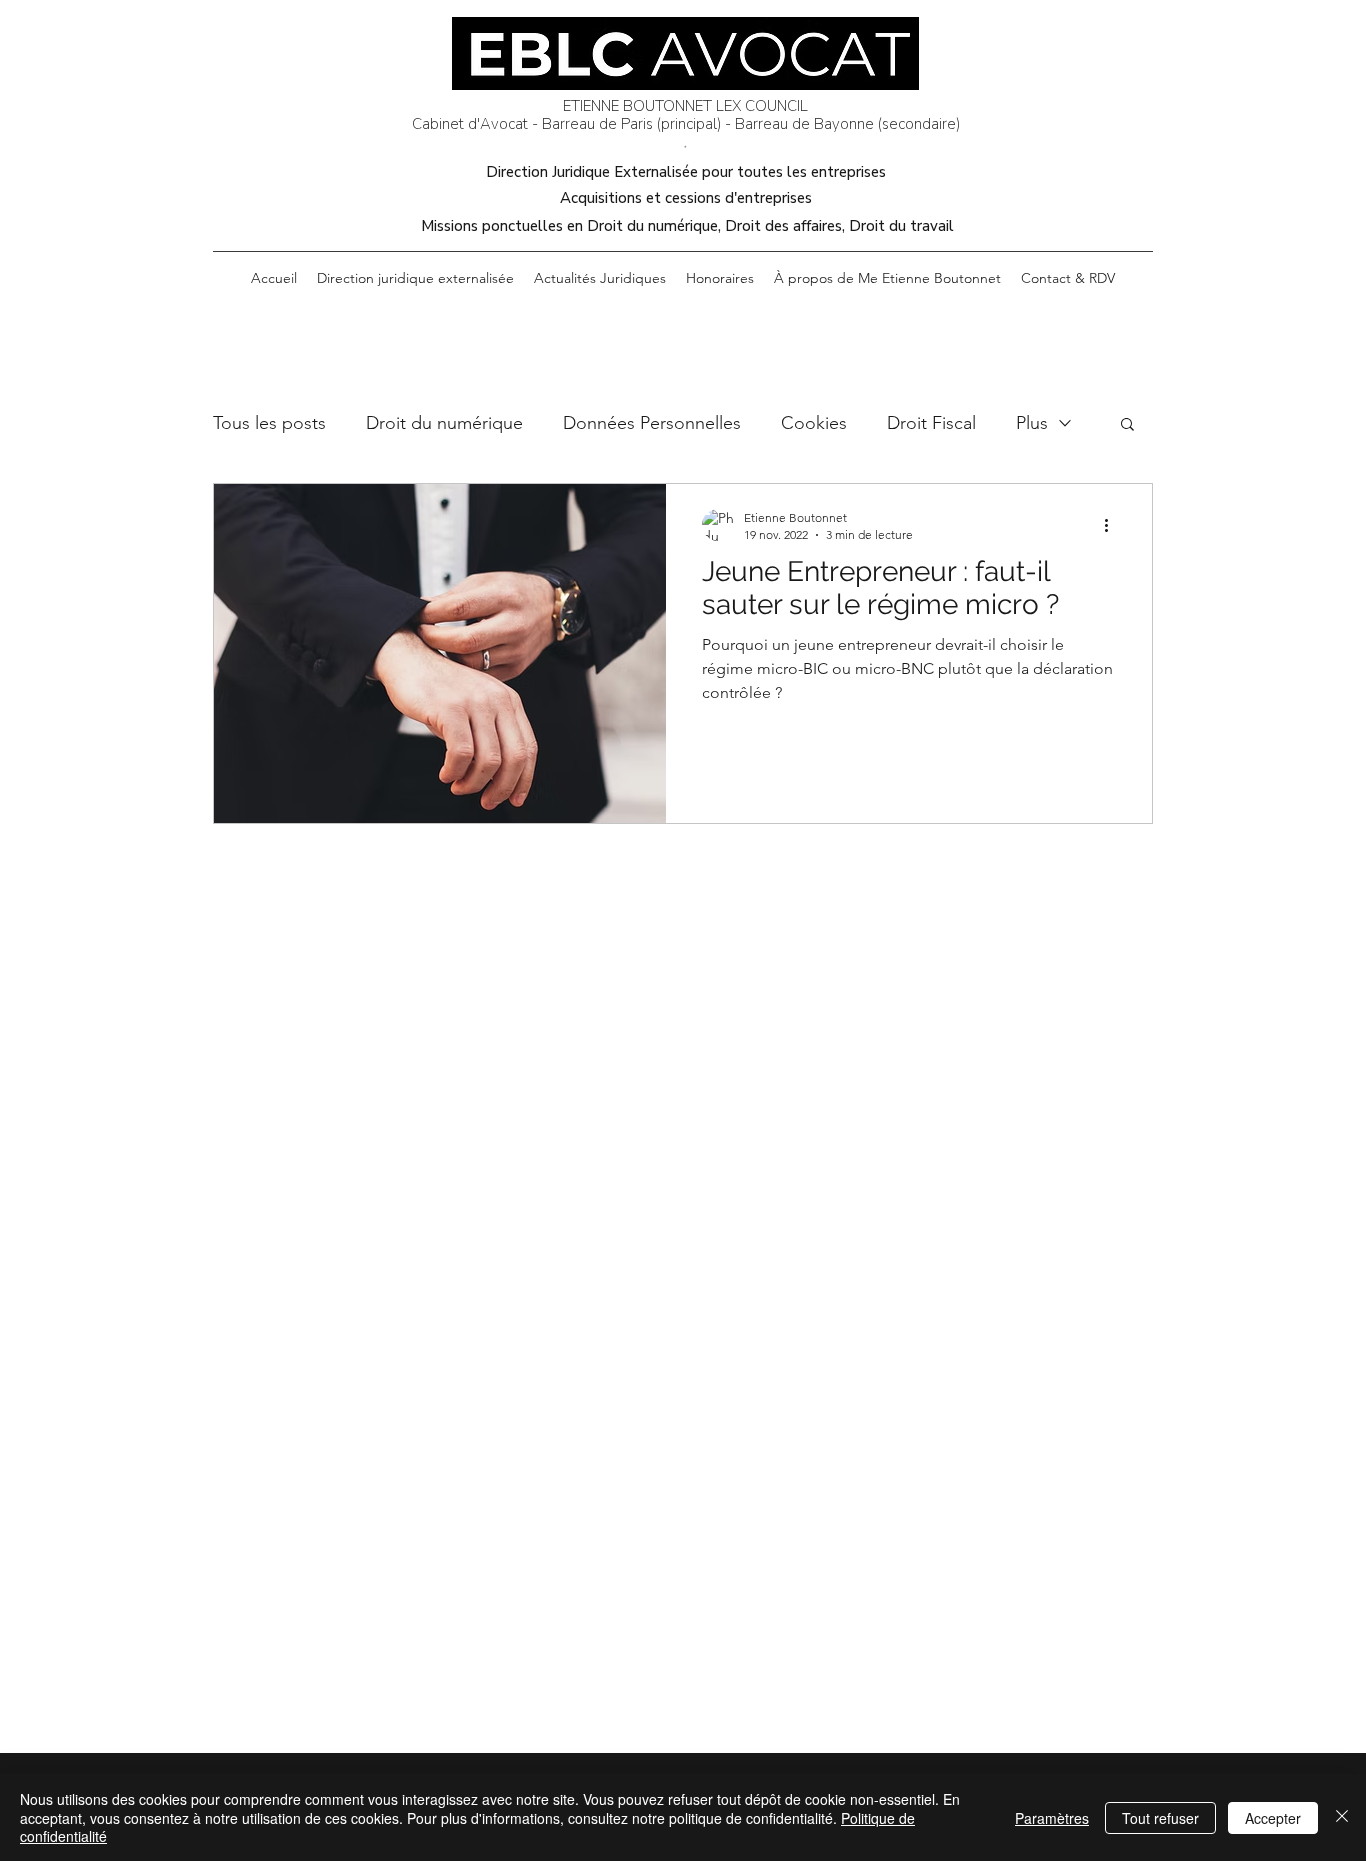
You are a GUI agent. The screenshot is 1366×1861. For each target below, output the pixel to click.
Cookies (814, 423)
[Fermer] (1342, 1817)
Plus (1032, 423)
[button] (1127, 425)
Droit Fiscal (931, 423)
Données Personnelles (652, 423)
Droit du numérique (444, 423)
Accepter (1273, 1818)
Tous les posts (269, 423)
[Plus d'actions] (1113, 525)
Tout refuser (1160, 1818)
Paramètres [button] (1052, 1818)
